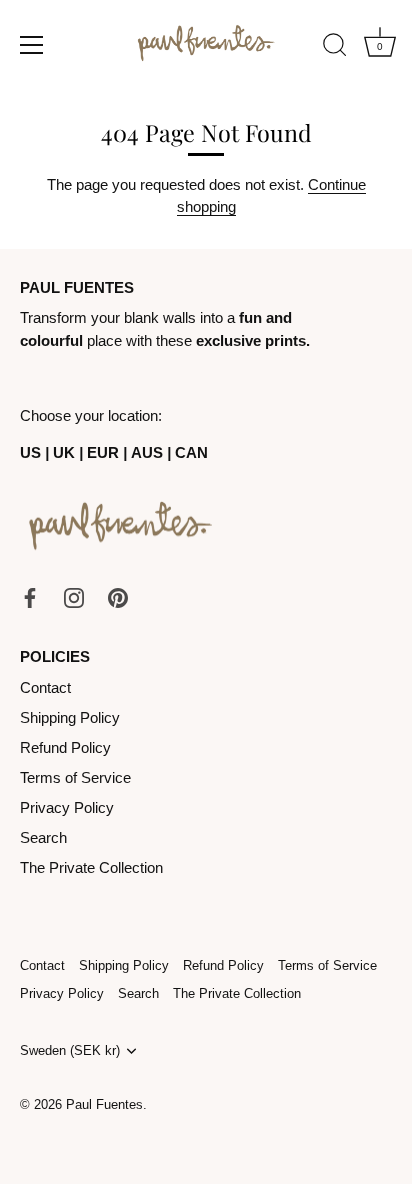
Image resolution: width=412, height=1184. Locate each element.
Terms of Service (75, 777)
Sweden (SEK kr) (70, 1050)
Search (43, 837)
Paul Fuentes (104, 1104)
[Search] (335, 48)
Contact (45, 687)
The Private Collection (91, 867)
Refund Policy (65, 747)
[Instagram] (74, 596)
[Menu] (32, 45)
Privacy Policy (67, 807)
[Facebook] (30, 596)
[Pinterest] (118, 596)
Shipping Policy (70, 717)
